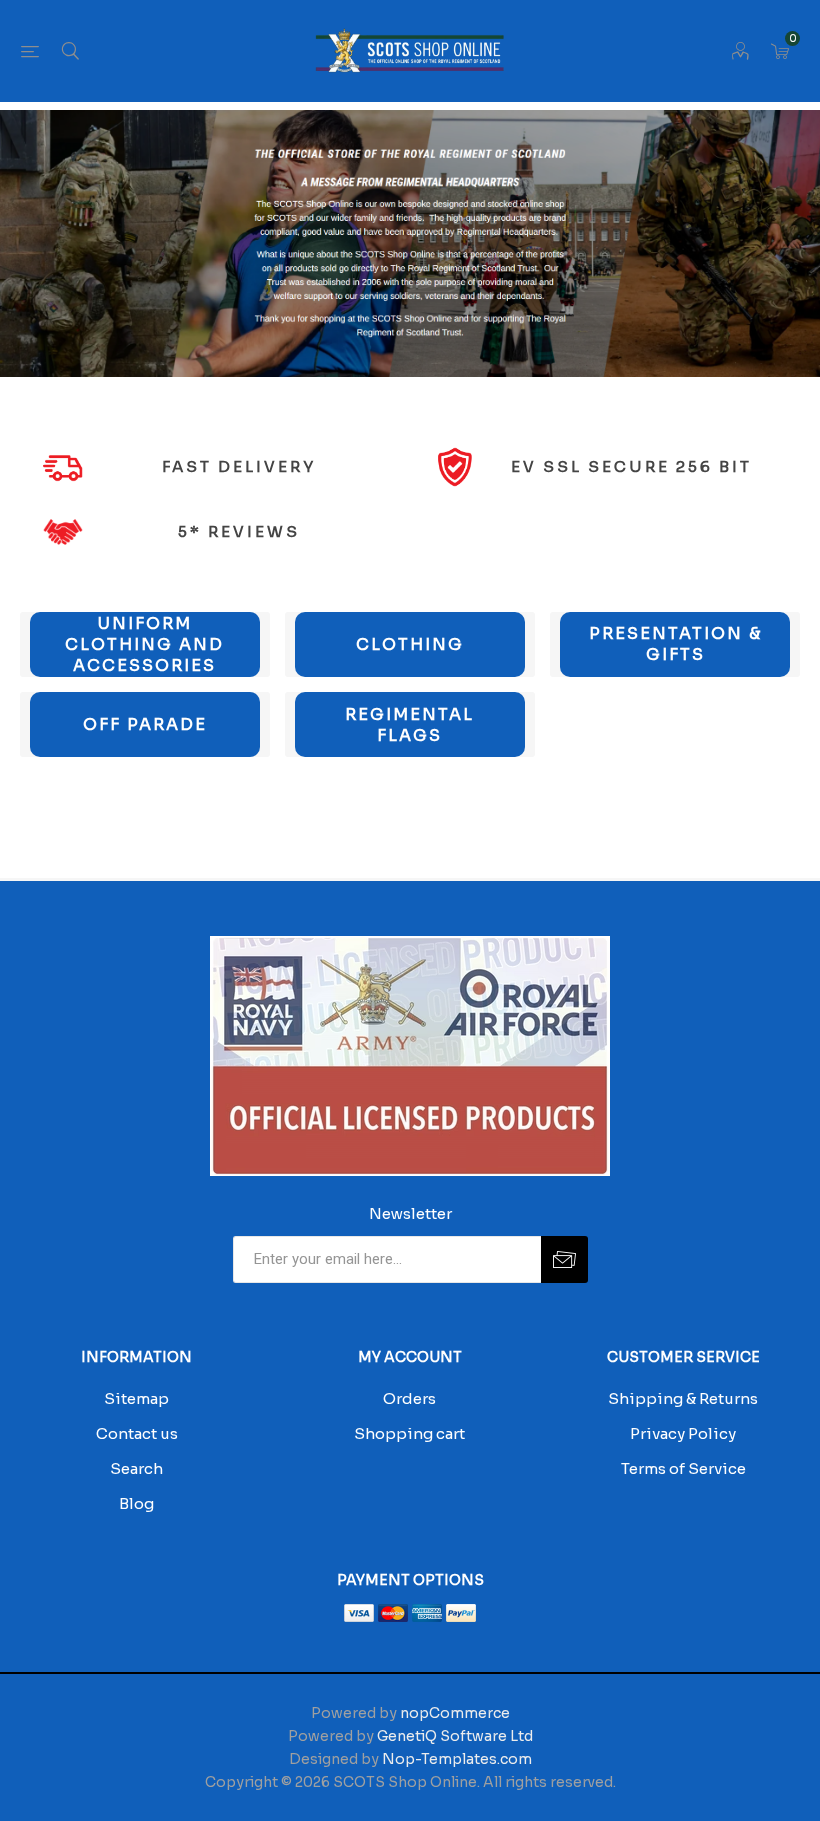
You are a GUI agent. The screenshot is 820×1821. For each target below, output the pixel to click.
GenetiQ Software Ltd (455, 1736)
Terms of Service (683, 1468)
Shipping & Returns (683, 1398)
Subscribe (564, 1259)
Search (136, 1468)
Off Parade (145, 724)
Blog (136, 1503)
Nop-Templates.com (457, 1759)
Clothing (410, 644)
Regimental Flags (409, 725)
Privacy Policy (683, 1433)
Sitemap (136, 1398)
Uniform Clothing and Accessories (144, 644)
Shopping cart (409, 1433)
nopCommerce (455, 1713)
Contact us (137, 1433)
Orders (409, 1398)
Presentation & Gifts (675, 644)
